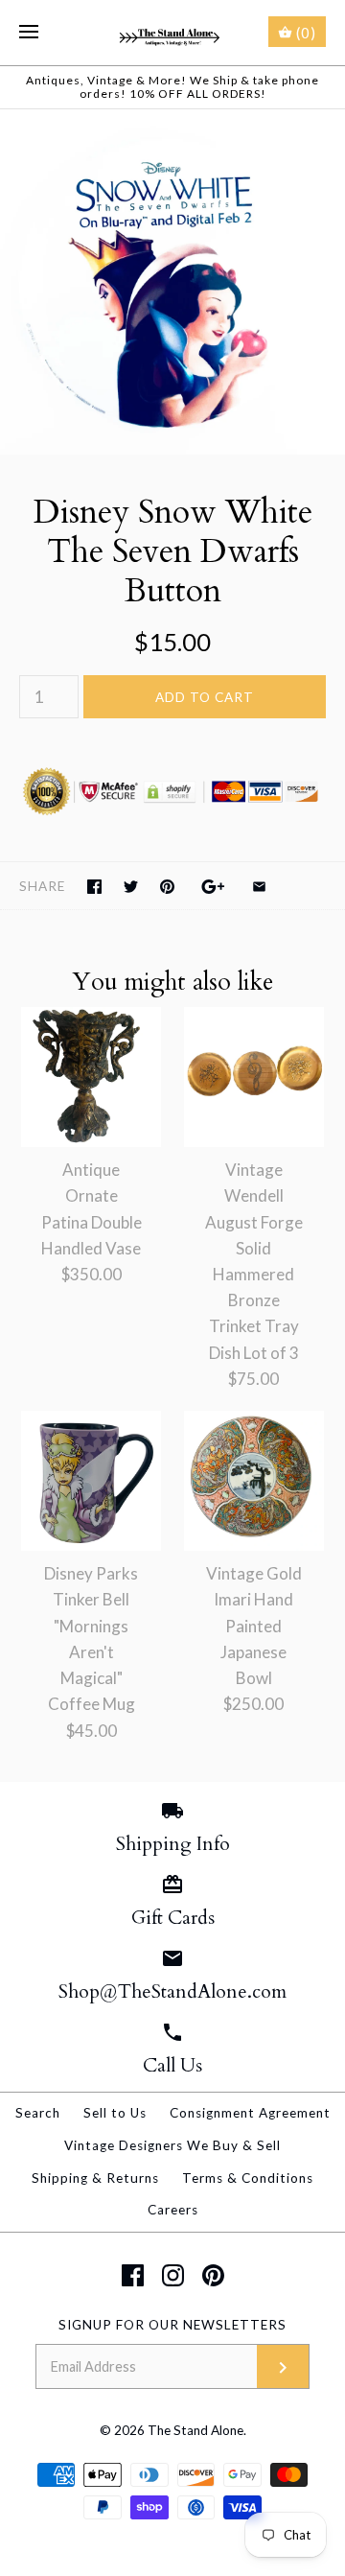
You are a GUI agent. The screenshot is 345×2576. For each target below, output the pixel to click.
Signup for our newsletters (172, 2325)
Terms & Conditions (248, 2178)
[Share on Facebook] (94, 887)
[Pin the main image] (167, 887)
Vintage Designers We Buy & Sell (172, 2145)
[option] (172, 282)
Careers (173, 2210)
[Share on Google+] (213, 887)
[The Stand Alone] (173, 33)
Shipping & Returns (95, 2178)
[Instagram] (173, 2275)
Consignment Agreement (250, 2113)
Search (38, 2113)
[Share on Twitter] (131, 887)
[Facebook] (133, 2275)
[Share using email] (259, 887)
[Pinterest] (213, 2275)
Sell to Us (115, 2113)
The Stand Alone (195, 2430)
